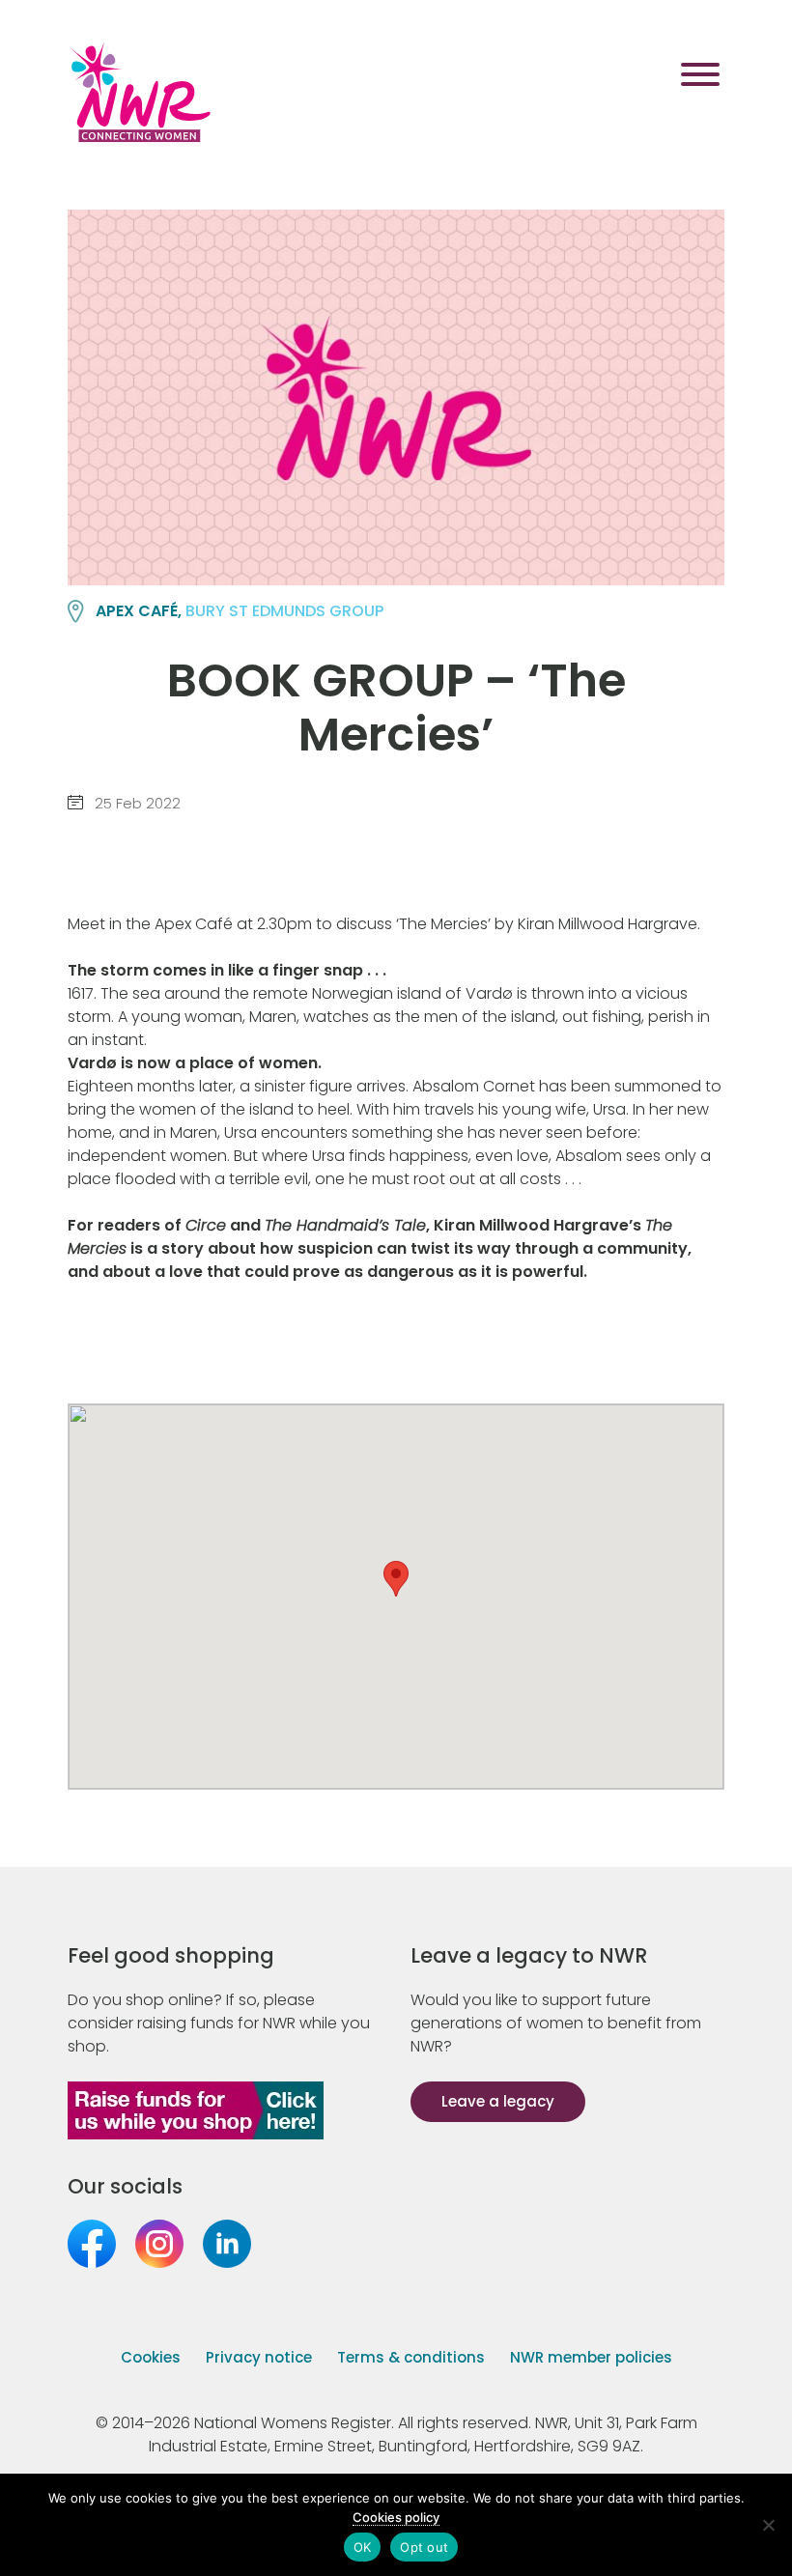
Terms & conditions (411, 2357)
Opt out (424, 2547)
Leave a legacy (498, 2101)
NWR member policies (591, 2357)
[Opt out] (768, 2525)
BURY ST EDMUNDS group (284, 611)
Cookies (151, 2357)
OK (363, 2547)
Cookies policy (396, 2517)
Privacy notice (259, 2357)
